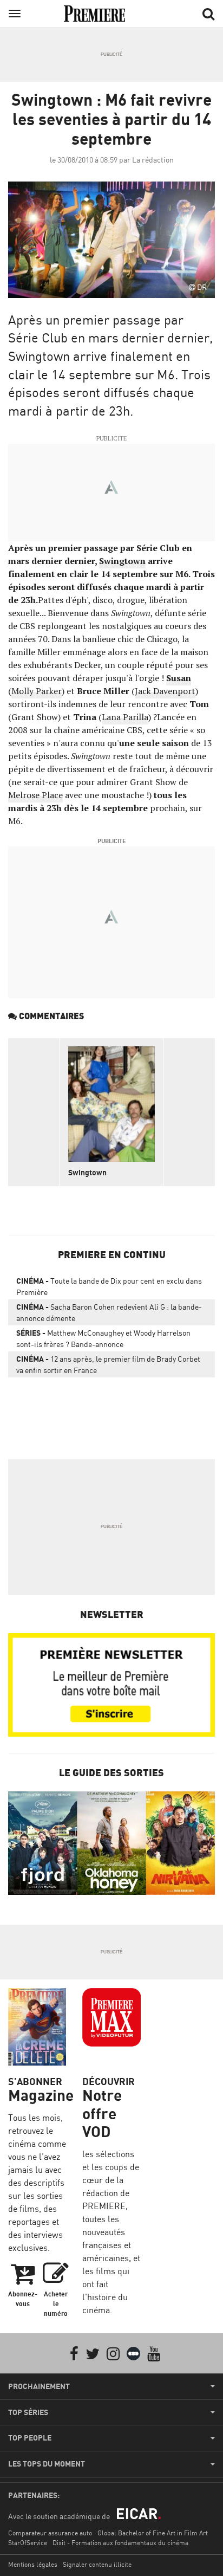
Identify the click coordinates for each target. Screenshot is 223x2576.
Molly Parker (37, 691)
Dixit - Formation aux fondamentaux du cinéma (120, 2543)
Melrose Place (35, 795)
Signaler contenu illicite (97, 2564)
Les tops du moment (47, 2464)
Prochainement (39, 2386)
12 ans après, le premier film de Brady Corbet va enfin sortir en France (108, 1364)
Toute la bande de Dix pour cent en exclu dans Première (109, 1286)
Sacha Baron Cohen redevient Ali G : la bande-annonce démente (109, 1312)
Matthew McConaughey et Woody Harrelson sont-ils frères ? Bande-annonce (103, 1338)
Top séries (28, 2412)
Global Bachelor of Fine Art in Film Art (153, 2533)
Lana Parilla (125, 717)
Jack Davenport (165, 691)
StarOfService (28, 2543)
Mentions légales (33, 2564)
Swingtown (87, 1172)
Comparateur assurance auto (50, 2533)
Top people (30, 2438)
